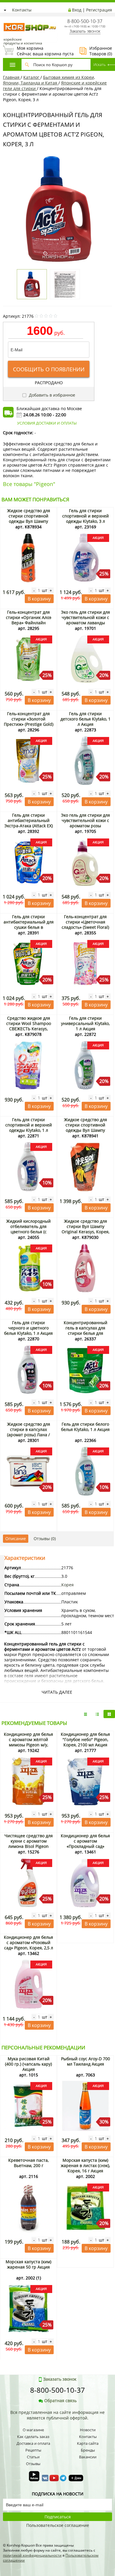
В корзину (39, 599)
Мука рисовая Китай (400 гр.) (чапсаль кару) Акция (28, 2064)
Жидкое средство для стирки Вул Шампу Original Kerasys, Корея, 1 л (86, 1229)
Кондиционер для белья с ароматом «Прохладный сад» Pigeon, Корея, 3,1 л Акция (85, 1846)
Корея (68, 1585)
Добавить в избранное (51, 395)
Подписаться (58, 2517)
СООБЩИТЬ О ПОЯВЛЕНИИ (49, 369)
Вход (77, 10)
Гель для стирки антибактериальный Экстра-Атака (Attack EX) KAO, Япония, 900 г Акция (29, 826)
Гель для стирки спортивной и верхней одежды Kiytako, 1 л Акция (29, 1128)
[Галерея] (97, 1714)
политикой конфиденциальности (32, 2555)
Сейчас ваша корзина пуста (38, 51)
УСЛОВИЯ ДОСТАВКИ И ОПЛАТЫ (47, 423)
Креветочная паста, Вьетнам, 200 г (28, 2163)
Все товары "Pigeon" (29, 484)
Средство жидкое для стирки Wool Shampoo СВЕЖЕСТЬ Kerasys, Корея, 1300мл (29, 1026)
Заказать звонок (85, 31)
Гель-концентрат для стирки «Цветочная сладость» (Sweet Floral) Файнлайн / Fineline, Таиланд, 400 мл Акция (85, 927)
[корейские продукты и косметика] (6, 19)
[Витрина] (109, 1714)
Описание (16, 1539)
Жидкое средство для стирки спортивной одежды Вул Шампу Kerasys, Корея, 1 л (86, 1128)
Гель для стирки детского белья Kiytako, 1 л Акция (86, 719)
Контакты (22, 10)
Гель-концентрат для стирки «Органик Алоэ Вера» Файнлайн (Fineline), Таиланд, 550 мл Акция (28, 623)
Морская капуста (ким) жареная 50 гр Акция (28, 2264)
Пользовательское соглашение (58, 2525)
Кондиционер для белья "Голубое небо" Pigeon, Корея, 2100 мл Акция (85, 1739)
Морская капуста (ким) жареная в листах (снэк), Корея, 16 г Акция (85, 2165)
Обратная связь (60, 2401)
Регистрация (99, 10)
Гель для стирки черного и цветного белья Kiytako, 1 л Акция (28, 1328)
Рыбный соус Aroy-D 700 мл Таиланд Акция (86, 2061)
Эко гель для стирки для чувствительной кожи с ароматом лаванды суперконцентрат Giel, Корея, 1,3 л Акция (86, 623)
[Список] (86, 1714)
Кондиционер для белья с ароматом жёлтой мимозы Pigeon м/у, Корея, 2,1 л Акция (28, 1742)
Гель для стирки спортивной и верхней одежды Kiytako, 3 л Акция (86, 519)
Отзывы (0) (45, 1539)
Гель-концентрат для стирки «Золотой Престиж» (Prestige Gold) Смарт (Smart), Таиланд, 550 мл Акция (29, 724)
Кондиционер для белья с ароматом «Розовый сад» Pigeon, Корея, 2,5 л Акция (28, 1945)
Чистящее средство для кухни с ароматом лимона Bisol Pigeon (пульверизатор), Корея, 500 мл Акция (28, 1846)
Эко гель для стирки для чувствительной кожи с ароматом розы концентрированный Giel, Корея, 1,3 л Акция (86, 826)
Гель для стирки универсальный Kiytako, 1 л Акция (85, 1023)
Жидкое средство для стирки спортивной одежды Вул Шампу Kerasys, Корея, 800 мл (29, 519)
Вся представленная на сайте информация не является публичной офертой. (57, 2415)
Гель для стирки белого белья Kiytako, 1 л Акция (85, 1427)
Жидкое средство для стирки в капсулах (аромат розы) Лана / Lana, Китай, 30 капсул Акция (29, 1435)
